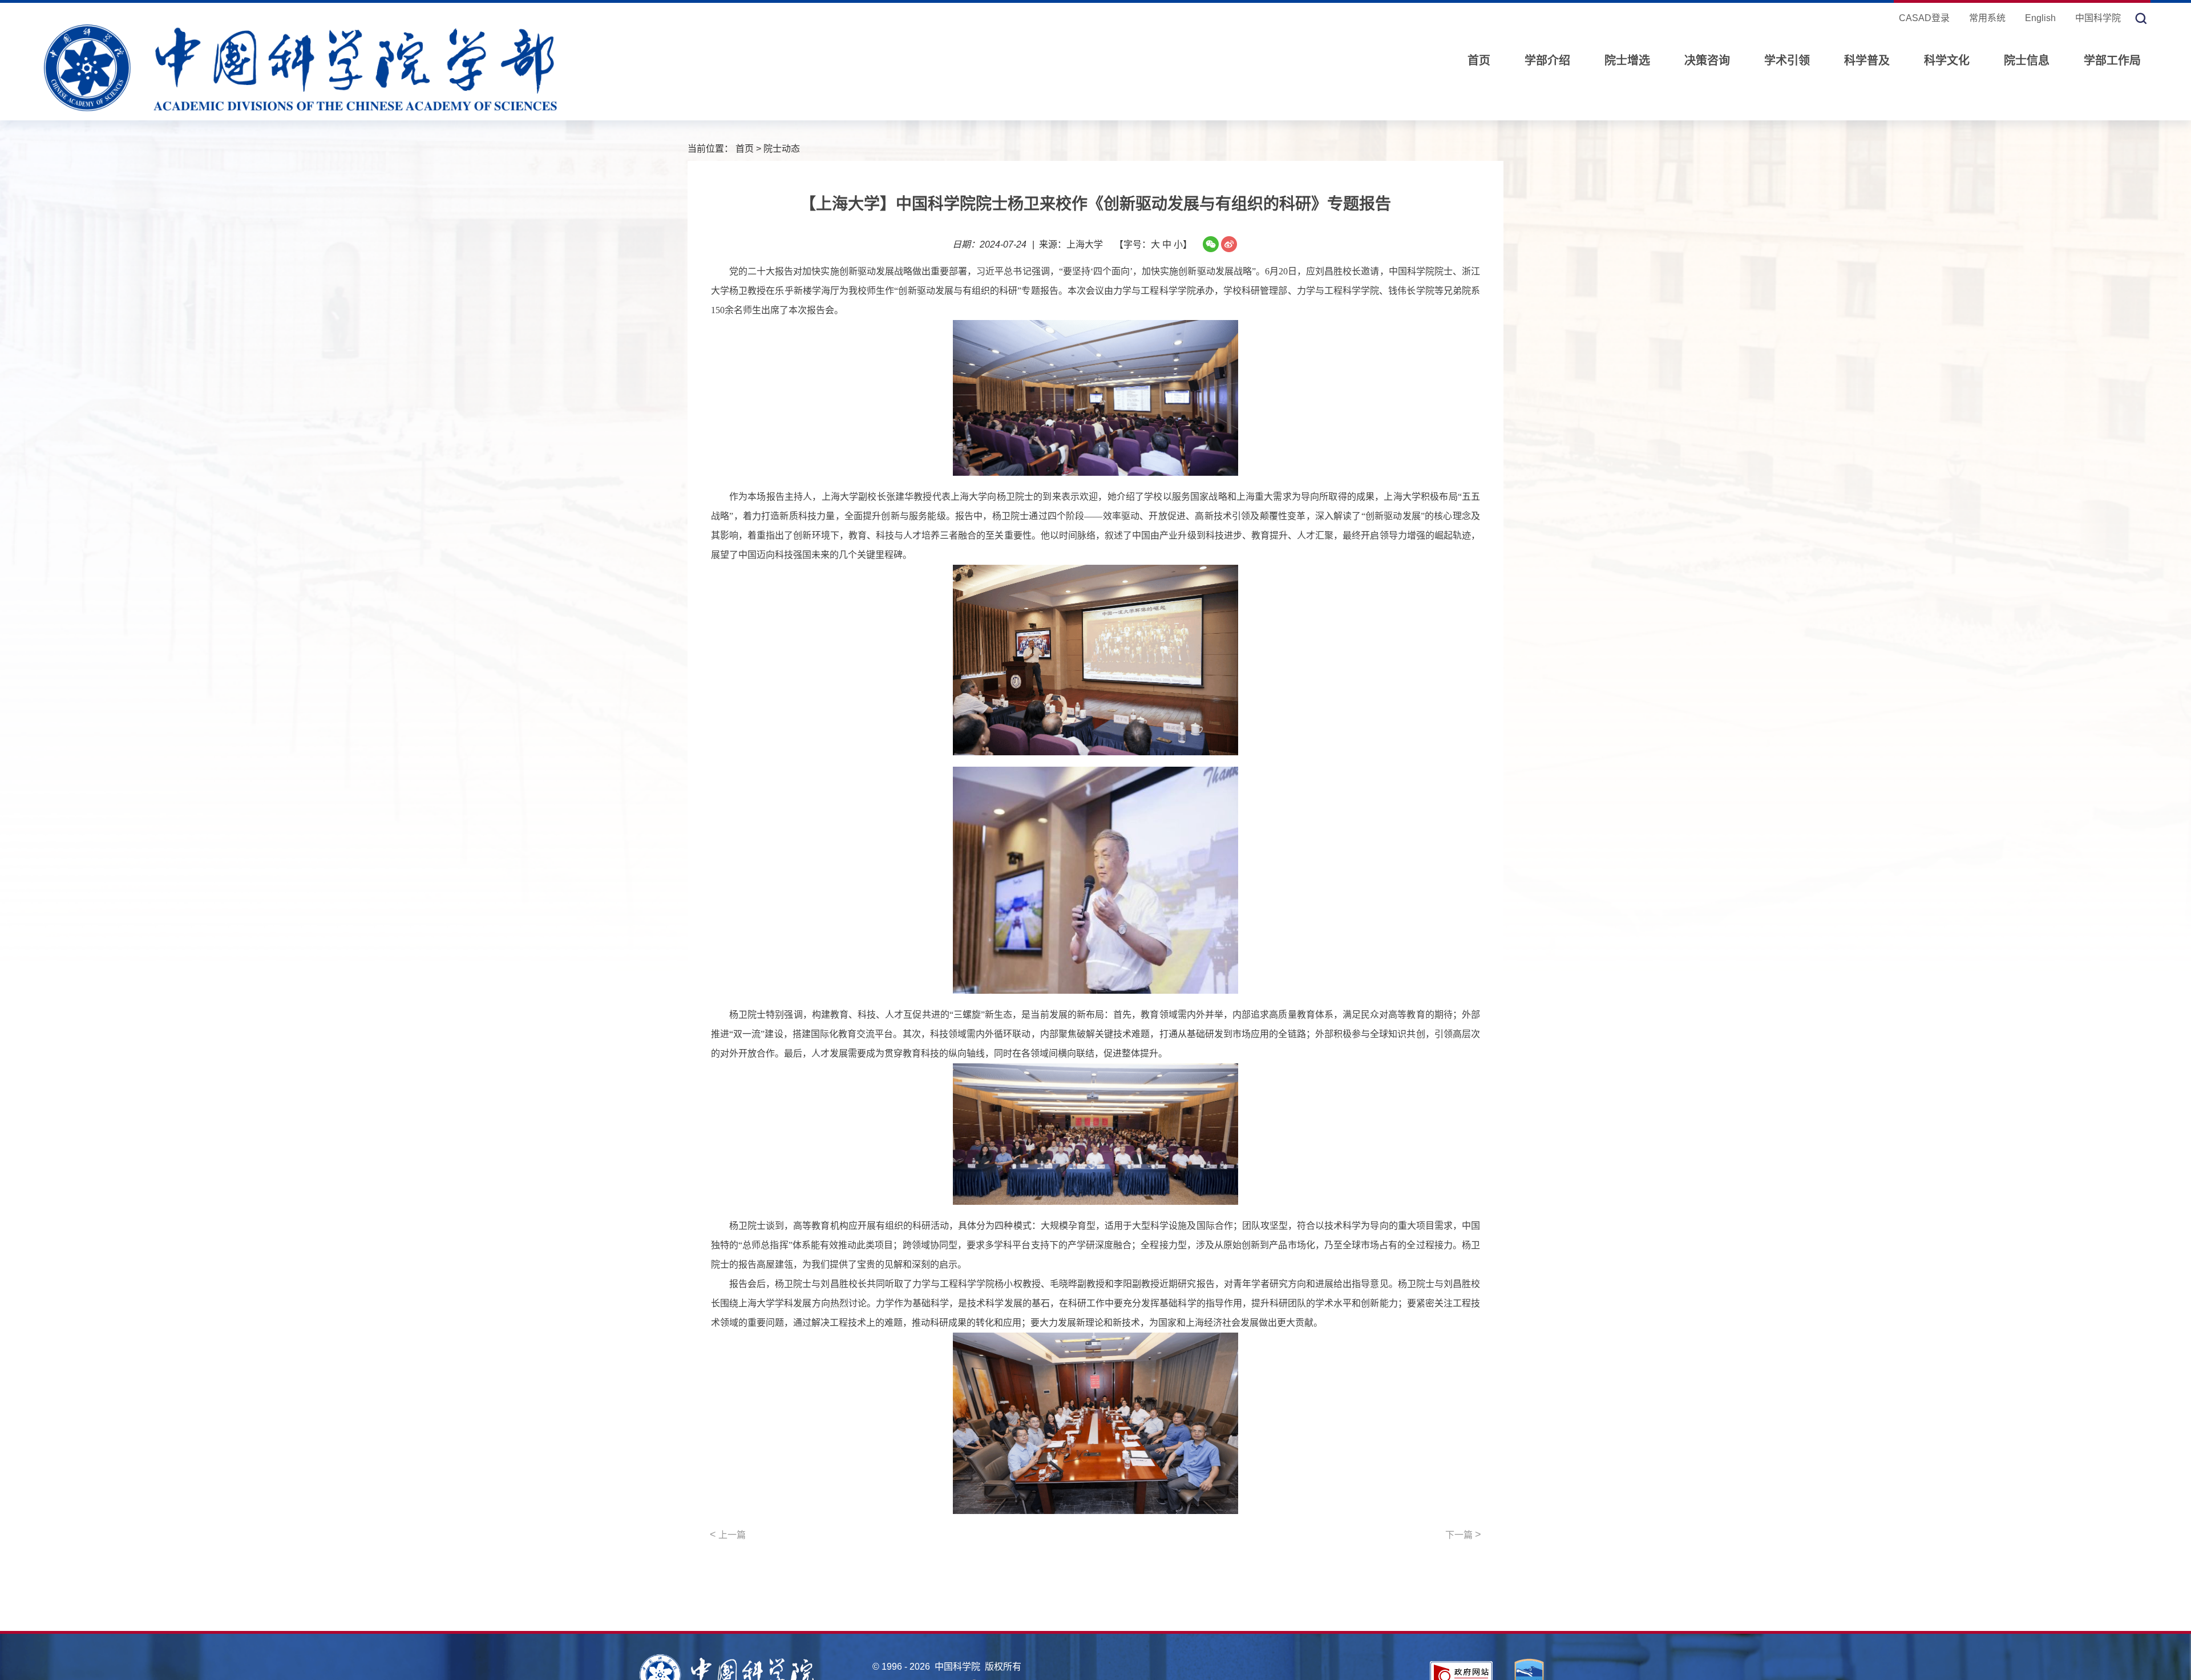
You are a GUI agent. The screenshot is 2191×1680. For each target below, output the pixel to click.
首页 (1479, 60)
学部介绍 (1547, 60)
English (2040, 18)
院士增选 (1627, 60)
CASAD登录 (1924, 18)
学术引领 (1787, 60)
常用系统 (1987, 18)
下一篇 (1463, 1535)
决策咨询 (1707, 60)
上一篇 (728, 1535)
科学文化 (1947, 60)
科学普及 (1867, 60)
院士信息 (2027, 60)
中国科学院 (2098, 18)
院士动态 (782, 149)
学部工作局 (2112, 60)
